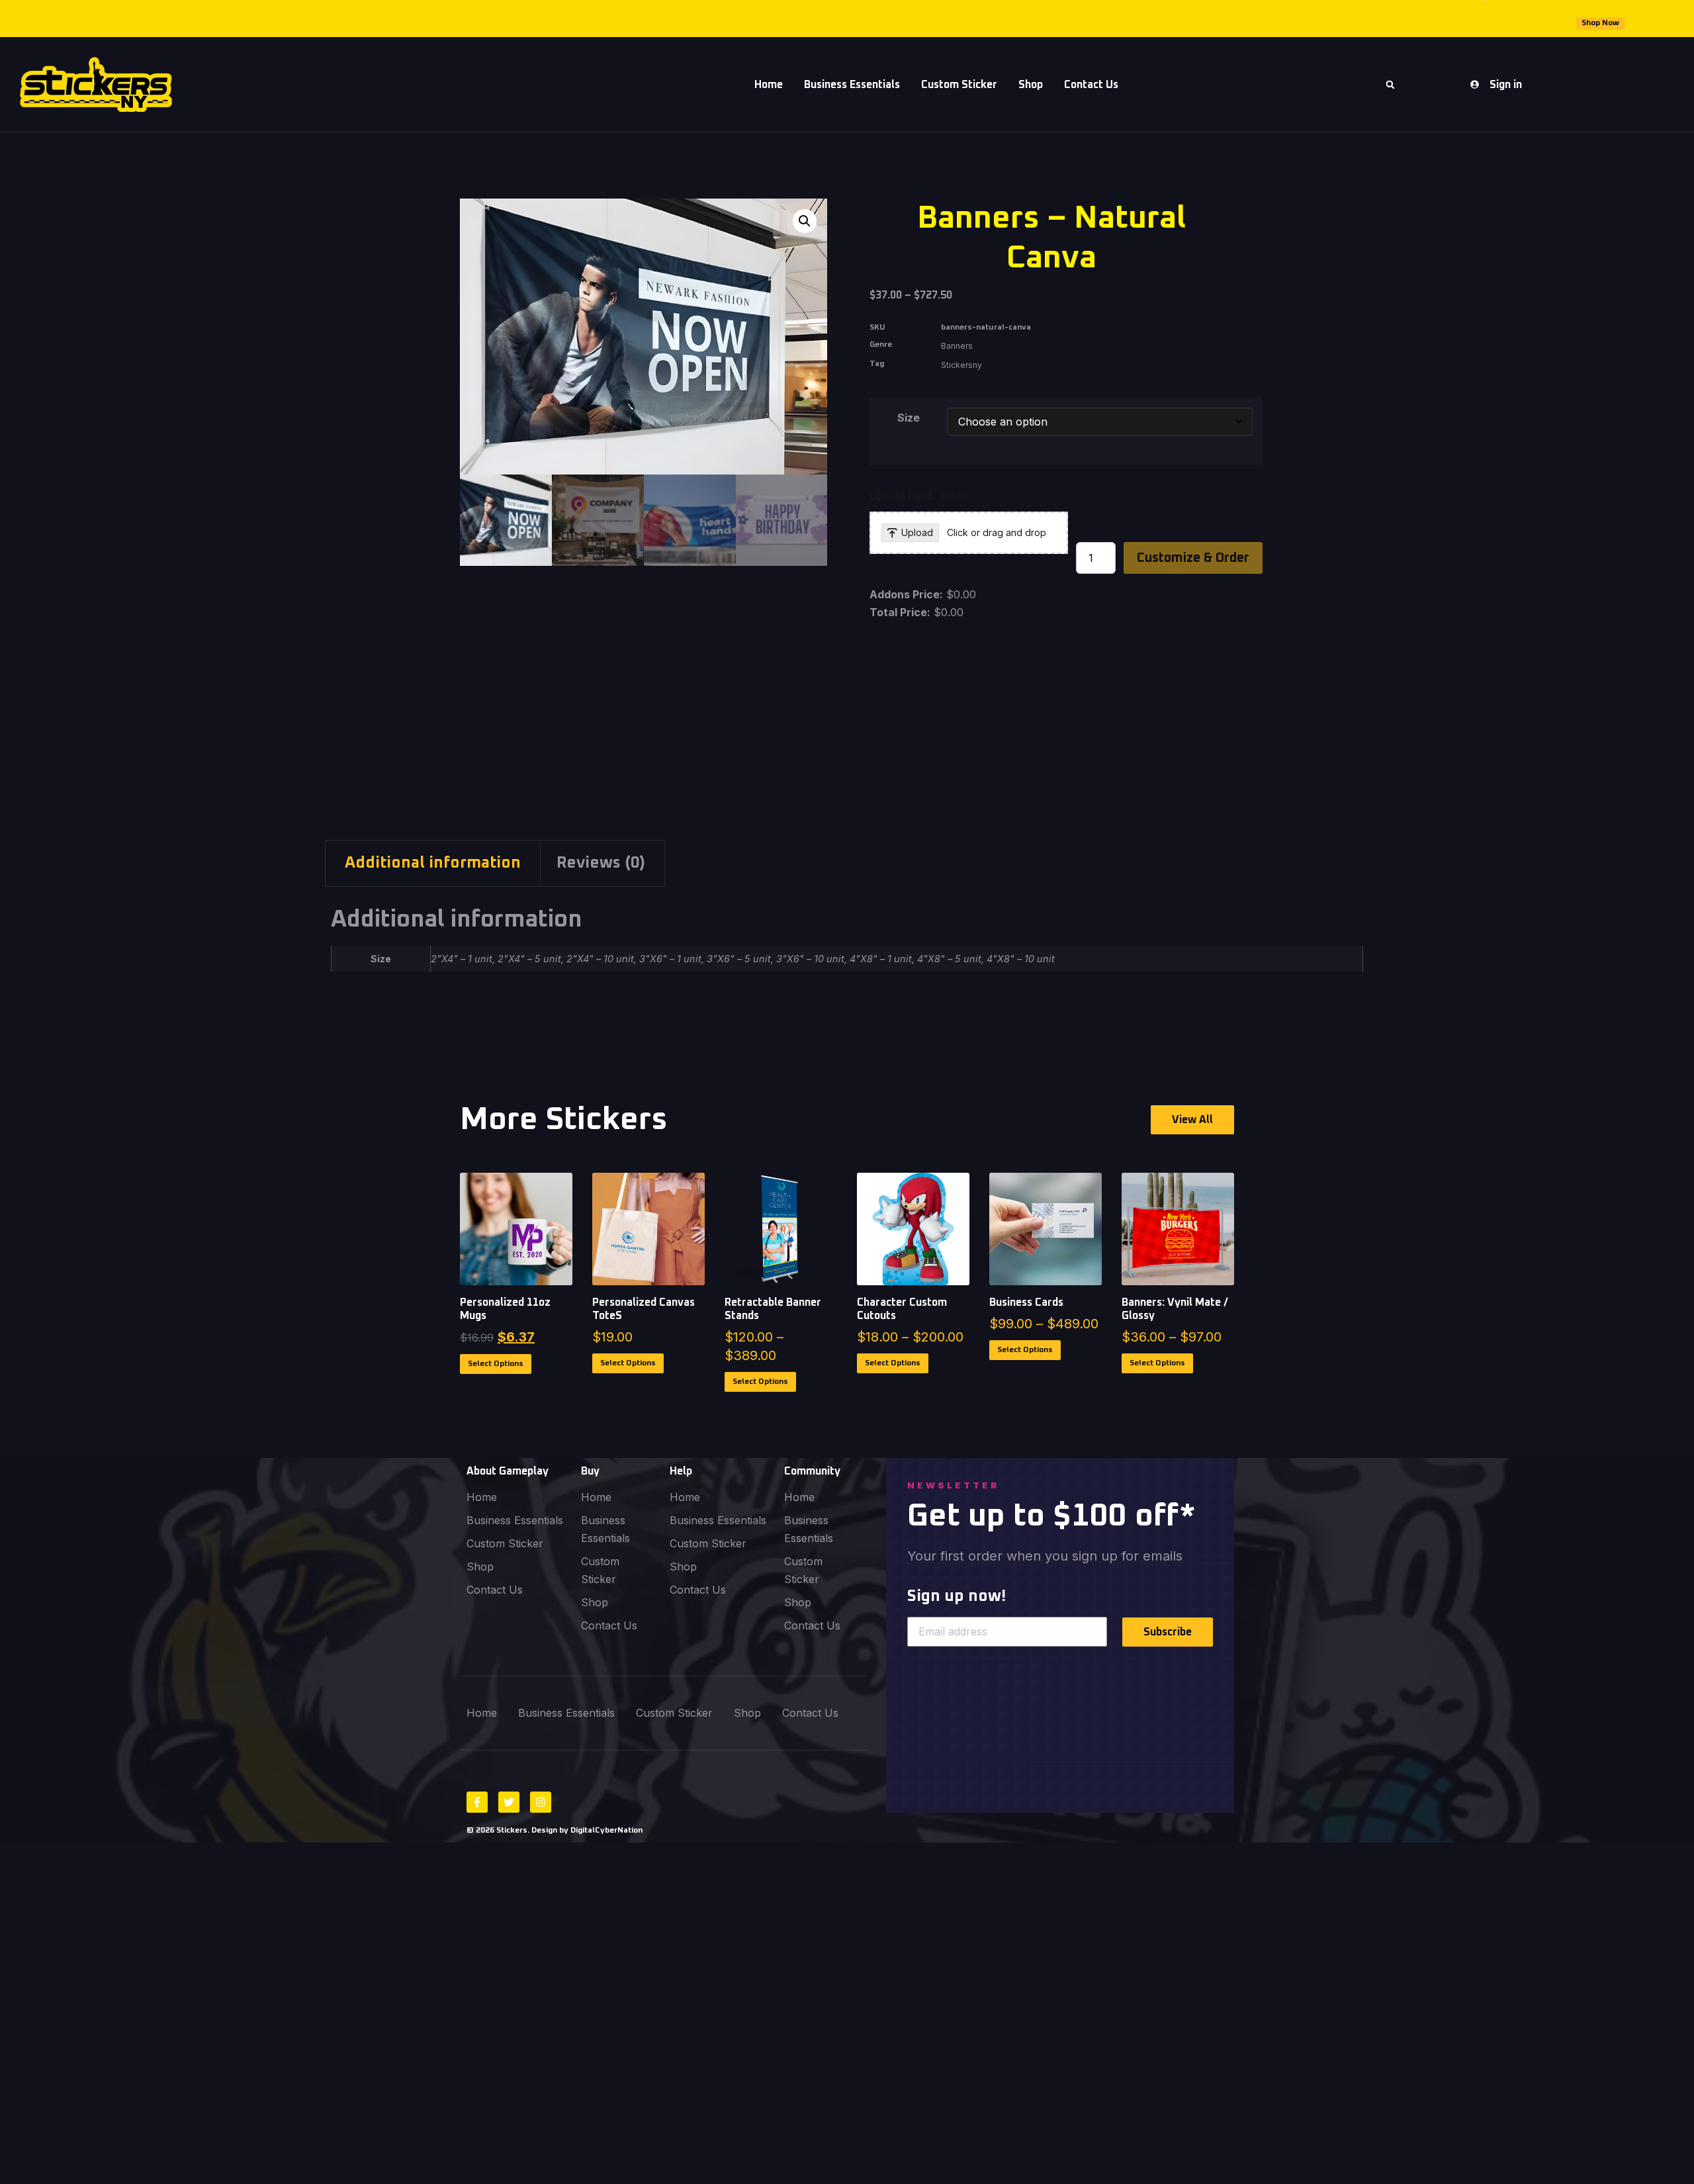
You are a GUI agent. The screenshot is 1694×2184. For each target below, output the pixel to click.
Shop (1031, 85)
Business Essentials (852, 85)
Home (769, 85)
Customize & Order (1193, 558)
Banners (957, 346)
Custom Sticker (959, 85)
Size (909, 418)
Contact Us (1091, 85)
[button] (1390, 85)
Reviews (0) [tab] (601, 863)
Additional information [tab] (433, 863)
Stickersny (961, 365)
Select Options (496, 1364)
